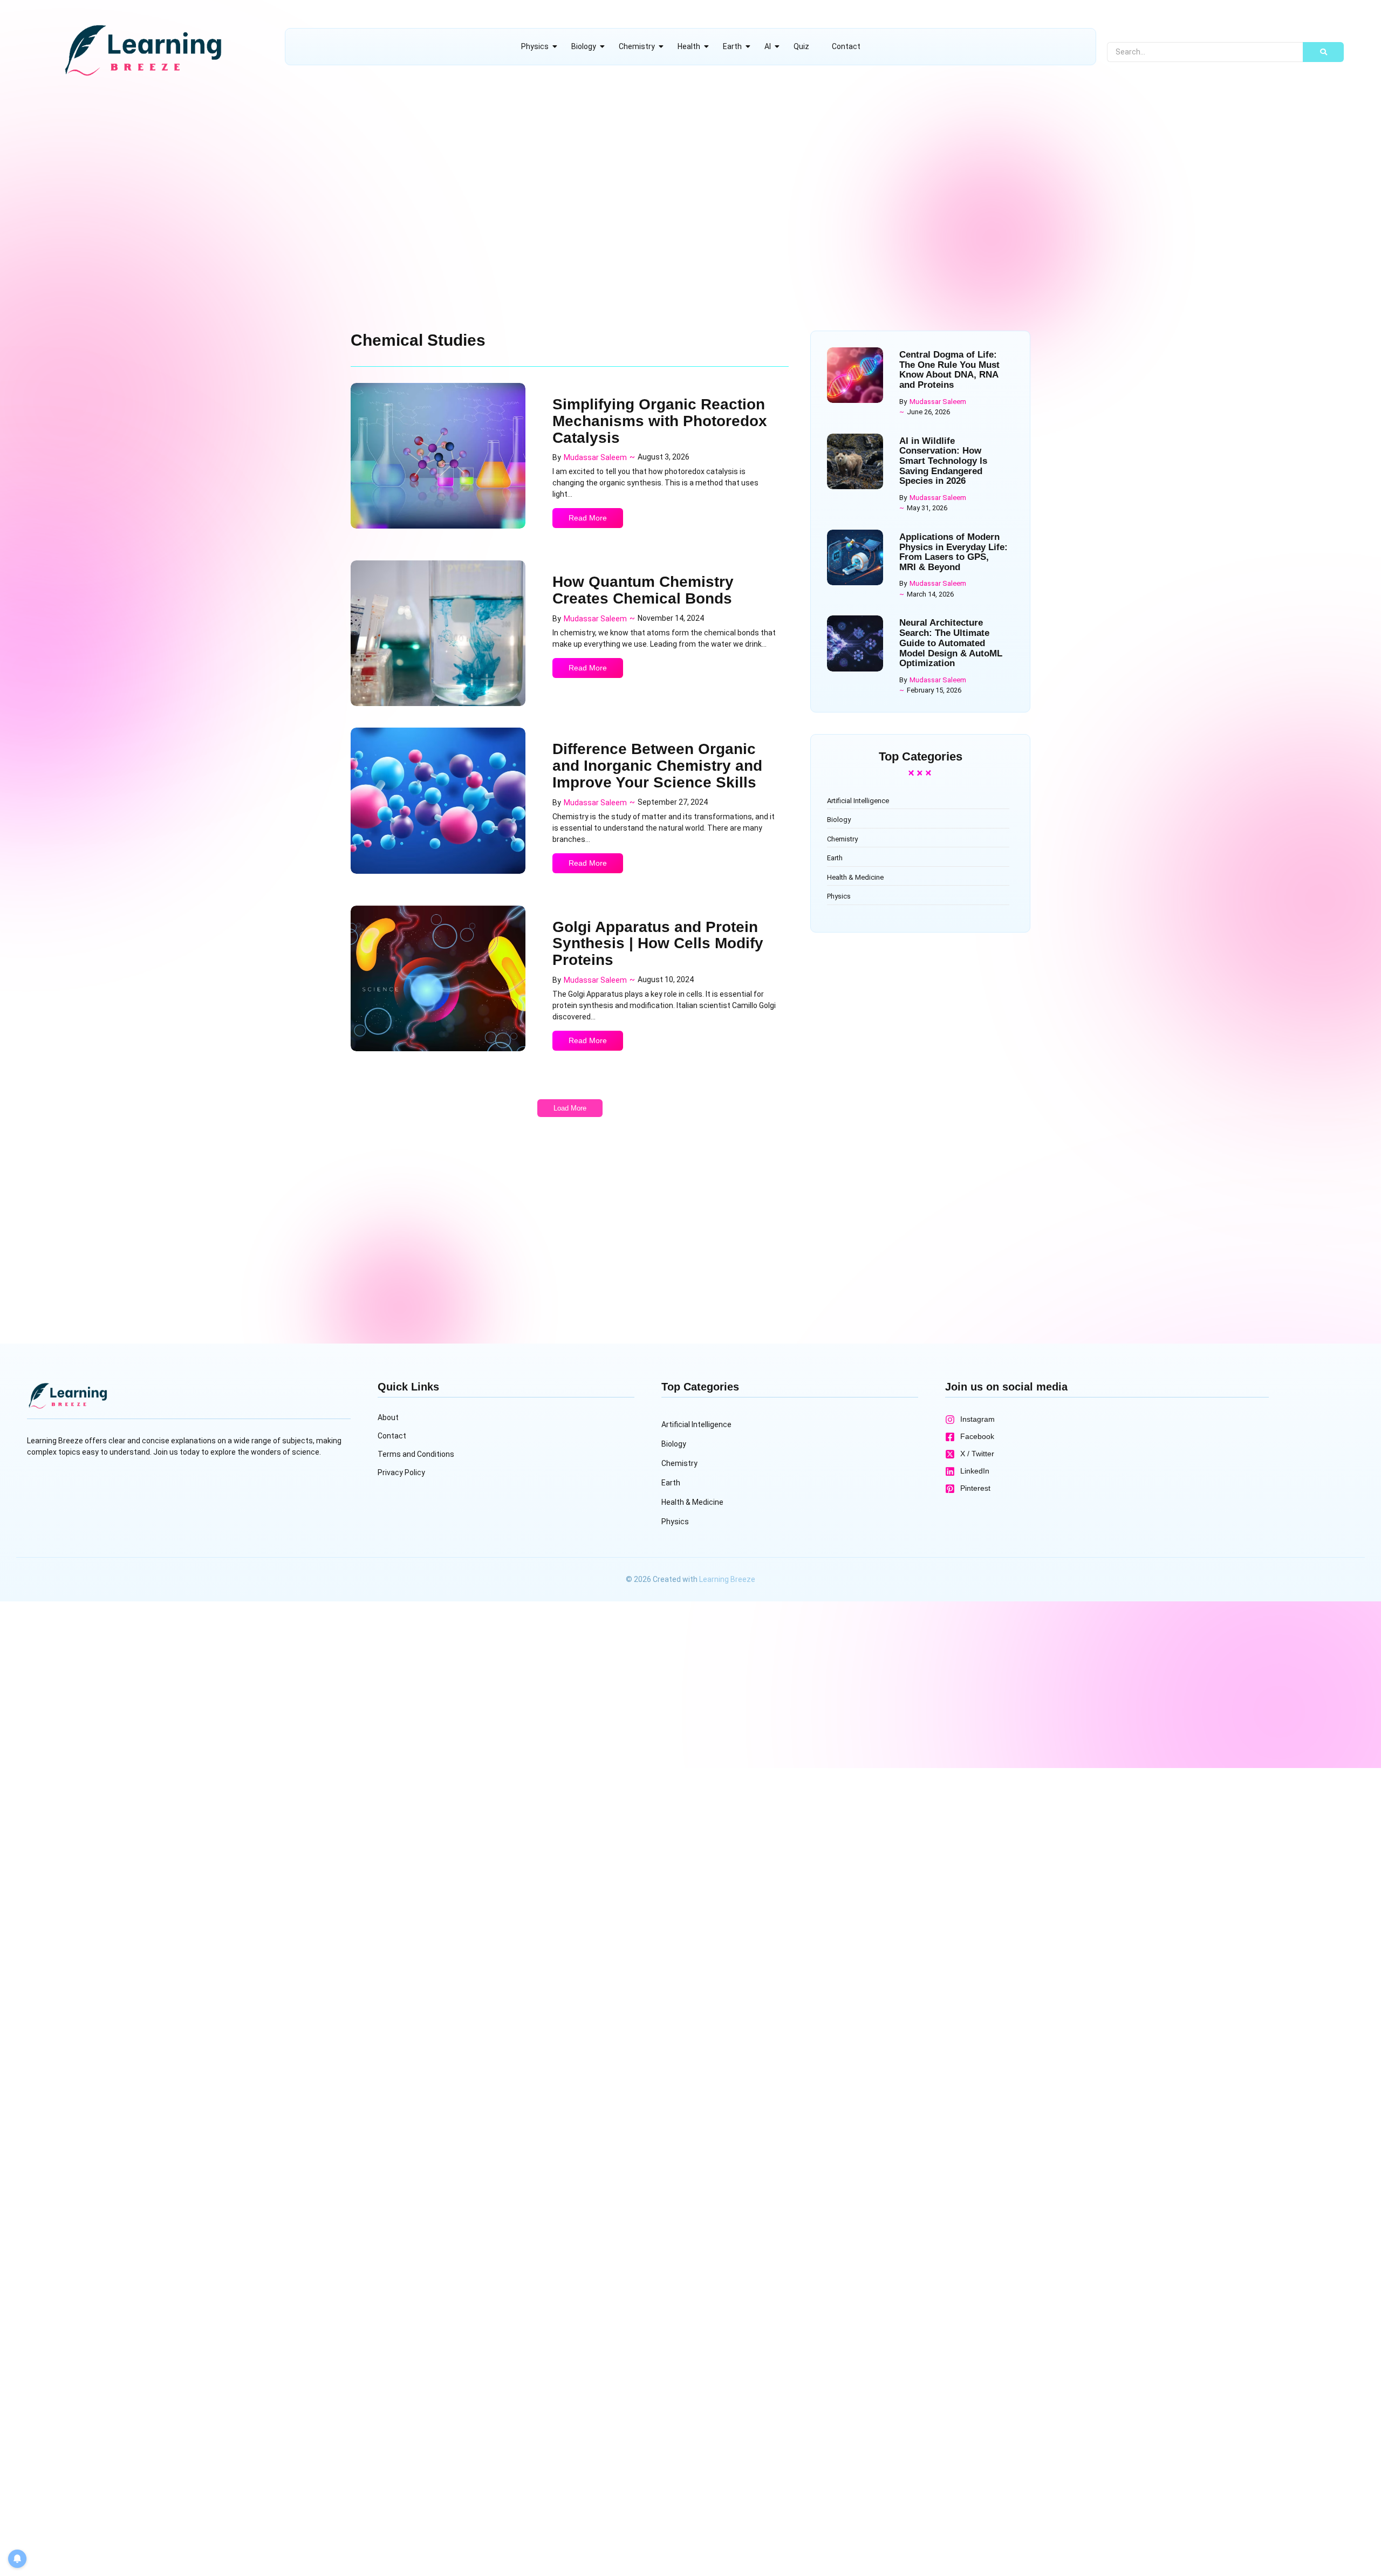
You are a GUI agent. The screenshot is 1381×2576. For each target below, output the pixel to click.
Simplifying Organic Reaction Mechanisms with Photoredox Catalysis (660, 421)
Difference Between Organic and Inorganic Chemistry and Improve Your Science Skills (657, 766)
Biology (584, 46)
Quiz (801, 46)
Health (689, 46)
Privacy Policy (401, 1472)
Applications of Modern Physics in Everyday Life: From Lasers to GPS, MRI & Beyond (953, 552)
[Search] (1323, 52)
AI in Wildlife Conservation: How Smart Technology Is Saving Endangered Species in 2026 (943, 461)
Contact (846, 46)
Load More (570, 1108)
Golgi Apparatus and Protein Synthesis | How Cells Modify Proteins (658, 944)
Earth (732, 46)
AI (768, 46)
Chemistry (637, 46)
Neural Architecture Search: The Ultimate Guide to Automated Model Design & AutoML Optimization (951, 643)
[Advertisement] (329, 185)
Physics (535, 46)
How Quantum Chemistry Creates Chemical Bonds (643, 590)
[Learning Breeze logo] (142, 50)
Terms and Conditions (416, 1454)
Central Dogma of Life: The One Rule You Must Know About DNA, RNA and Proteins (949, 370)
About (388, 1417)
